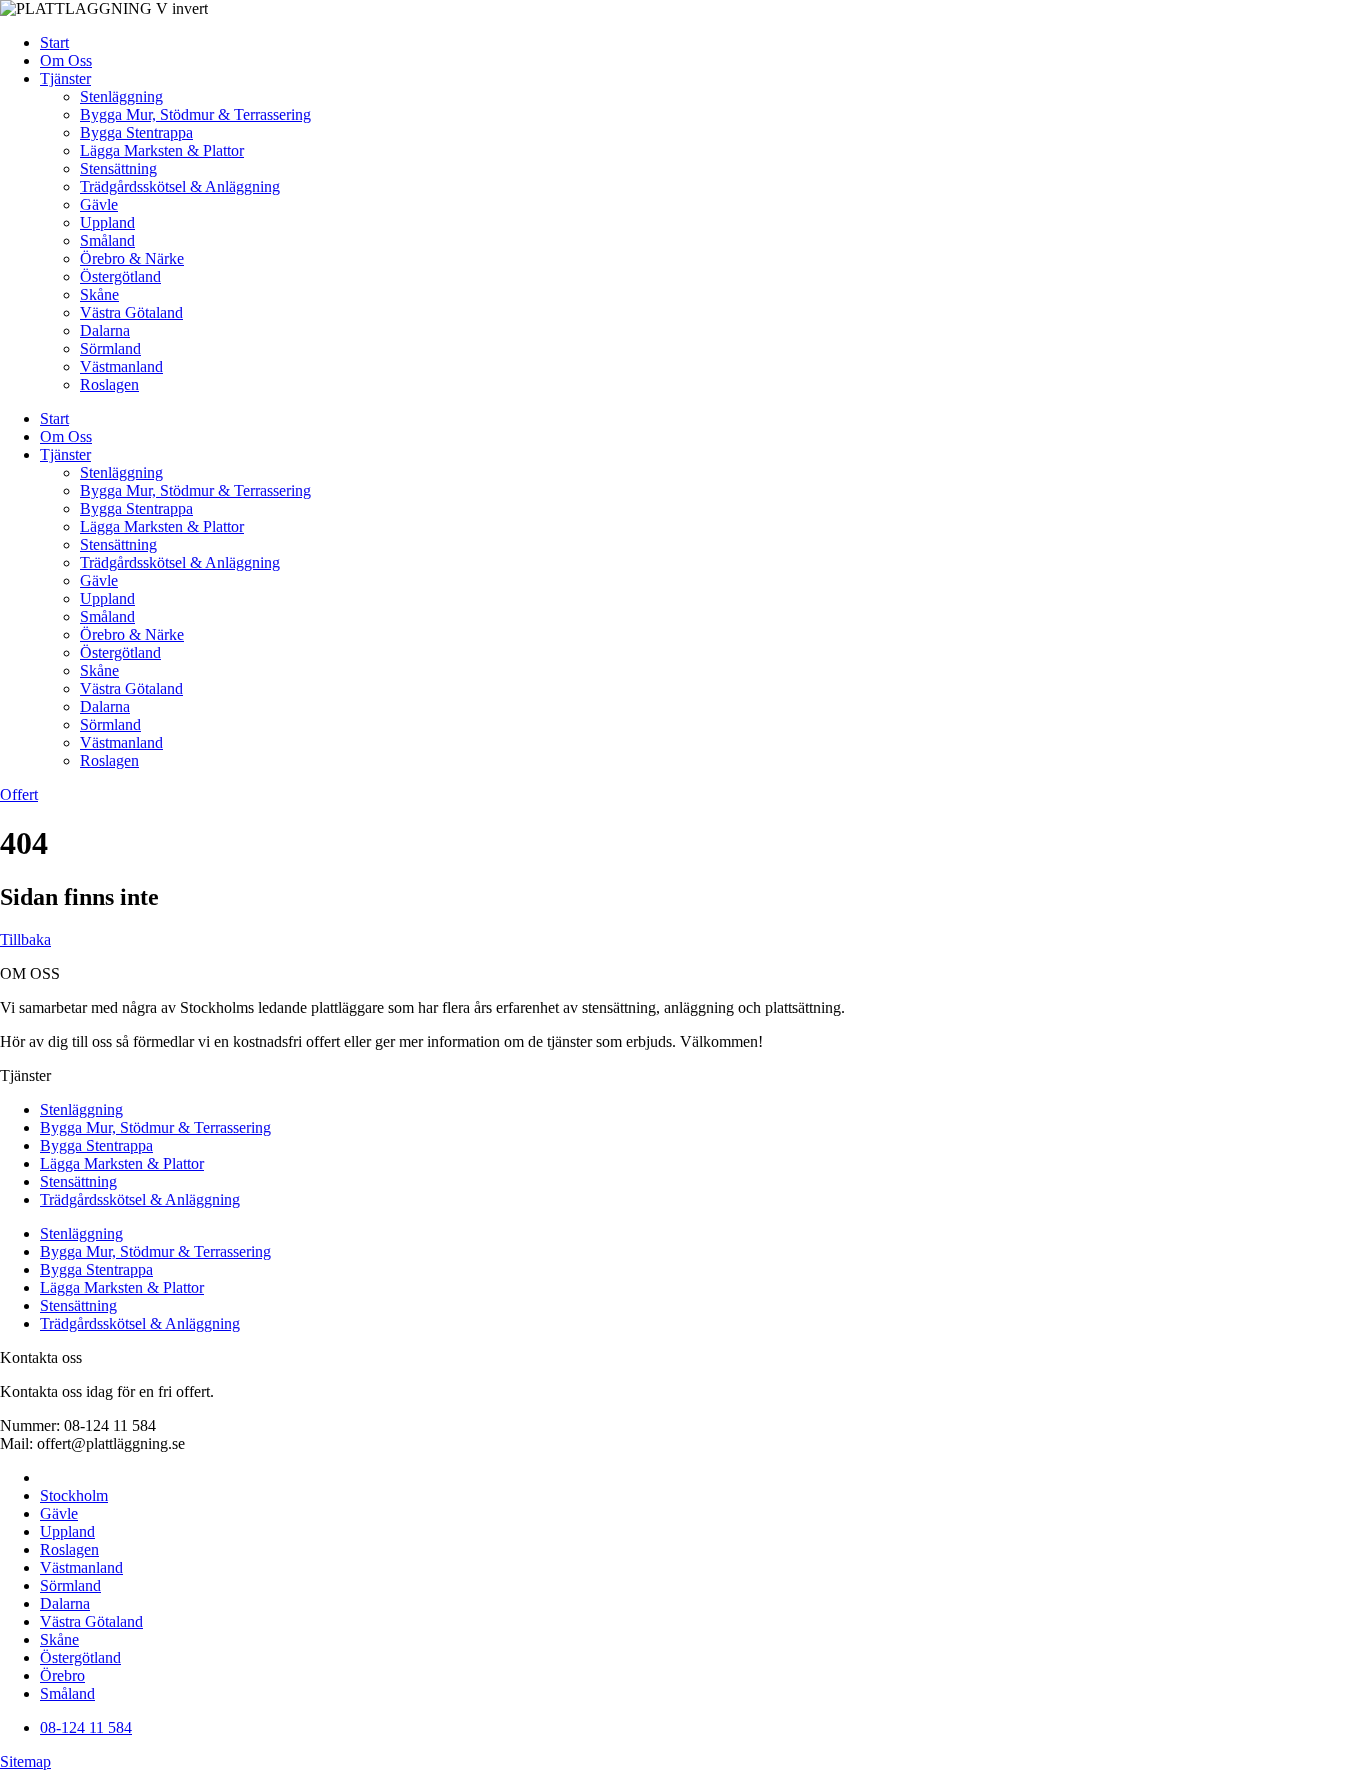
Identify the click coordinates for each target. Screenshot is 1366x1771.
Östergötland (120, 276)
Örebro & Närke (132, 258)
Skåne (99, 294)
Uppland (107, 222)
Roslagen (109, 384)
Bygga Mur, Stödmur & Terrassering (195, 114)
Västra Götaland (131, 312)
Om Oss (66, 60)
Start (54, 42)
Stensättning (118, 168)
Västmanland (121, 366)
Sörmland (110, 348)
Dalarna (105, 330)
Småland (107, 240)
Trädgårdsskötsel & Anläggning (180, 186)
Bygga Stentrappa (136, 132)
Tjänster (65, 78)
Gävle (99, 204)
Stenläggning (121, 96)
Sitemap (25, 1761)
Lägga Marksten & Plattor (162, 150)
